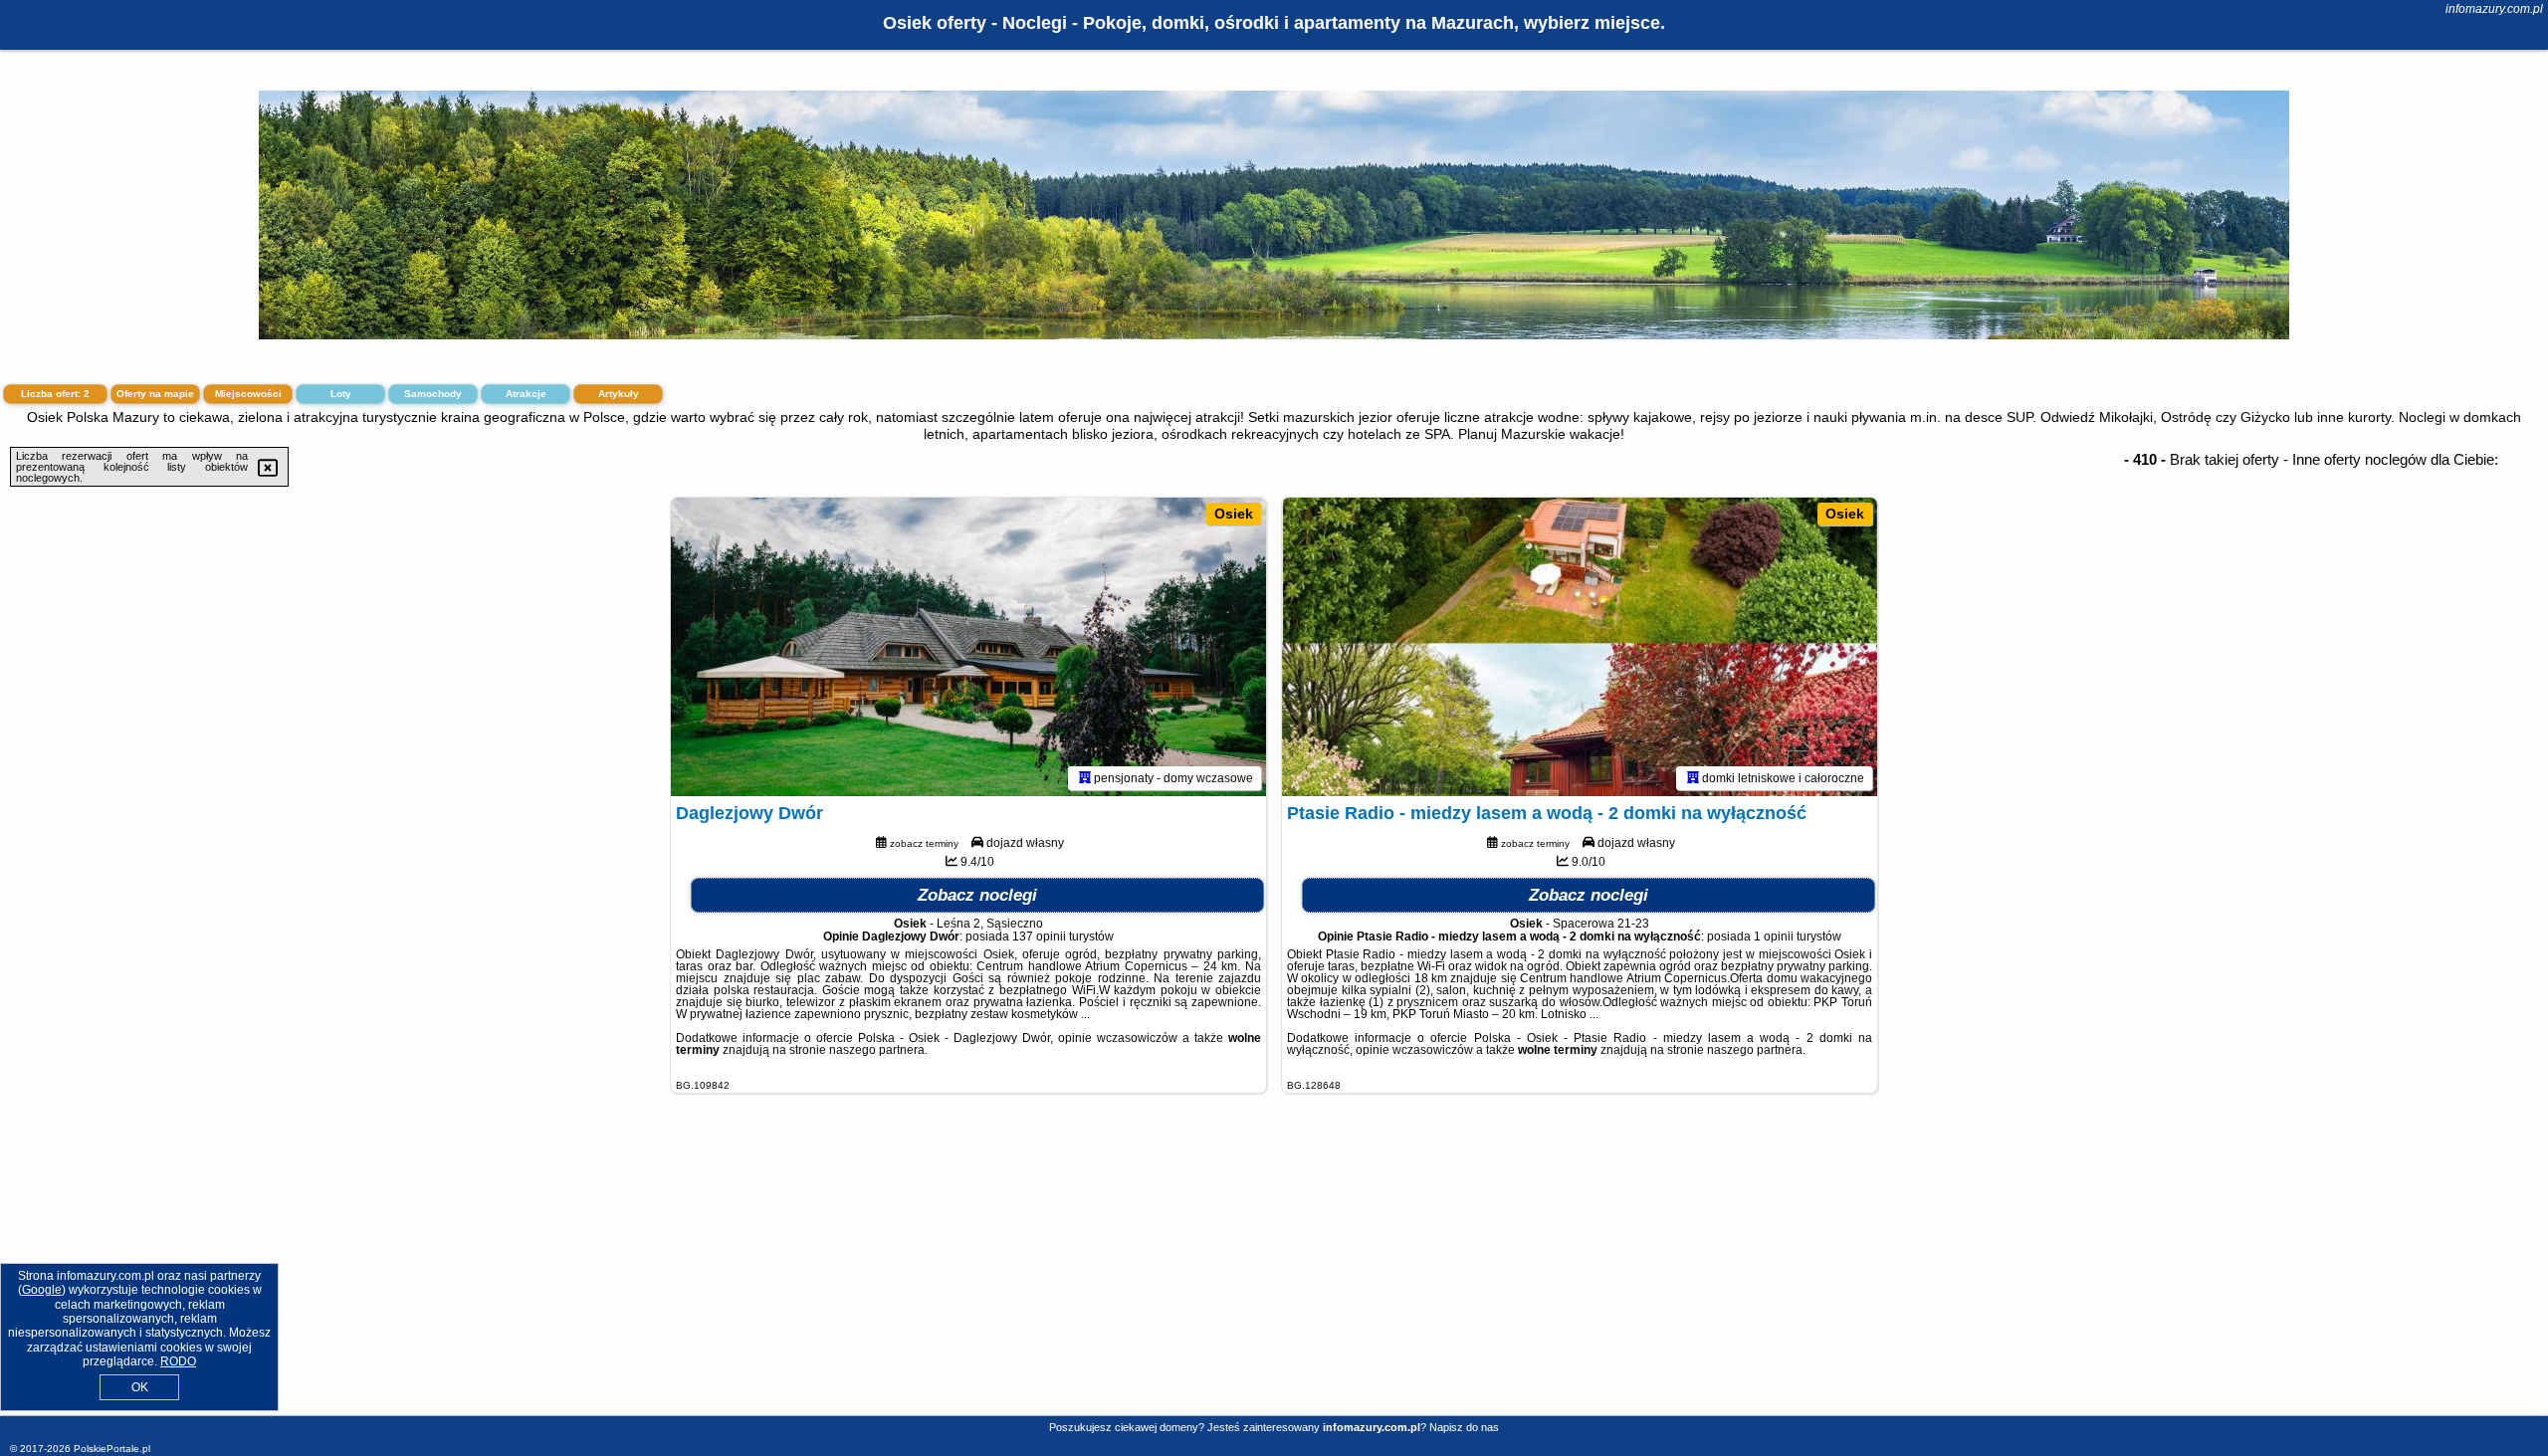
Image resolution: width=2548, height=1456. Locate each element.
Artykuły (619, 394)
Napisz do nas (1464, 1427)
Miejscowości (248, 394)
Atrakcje (526, 394)
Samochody (433, 394)
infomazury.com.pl (2494, 9)
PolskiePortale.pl (112, 1449)
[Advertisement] (1274, 1270)
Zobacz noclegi (977, 895)
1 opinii (1774, 936)
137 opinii (1039, 936)
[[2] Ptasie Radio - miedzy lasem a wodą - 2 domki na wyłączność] (1580, 647)
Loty (341, 394)
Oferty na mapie (155, 394)
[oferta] (1085, 778)
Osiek (1234, 514)
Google (42, 1290)
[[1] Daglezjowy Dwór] (968, 647)
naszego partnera (877, 1050)
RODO (178, 1361)
